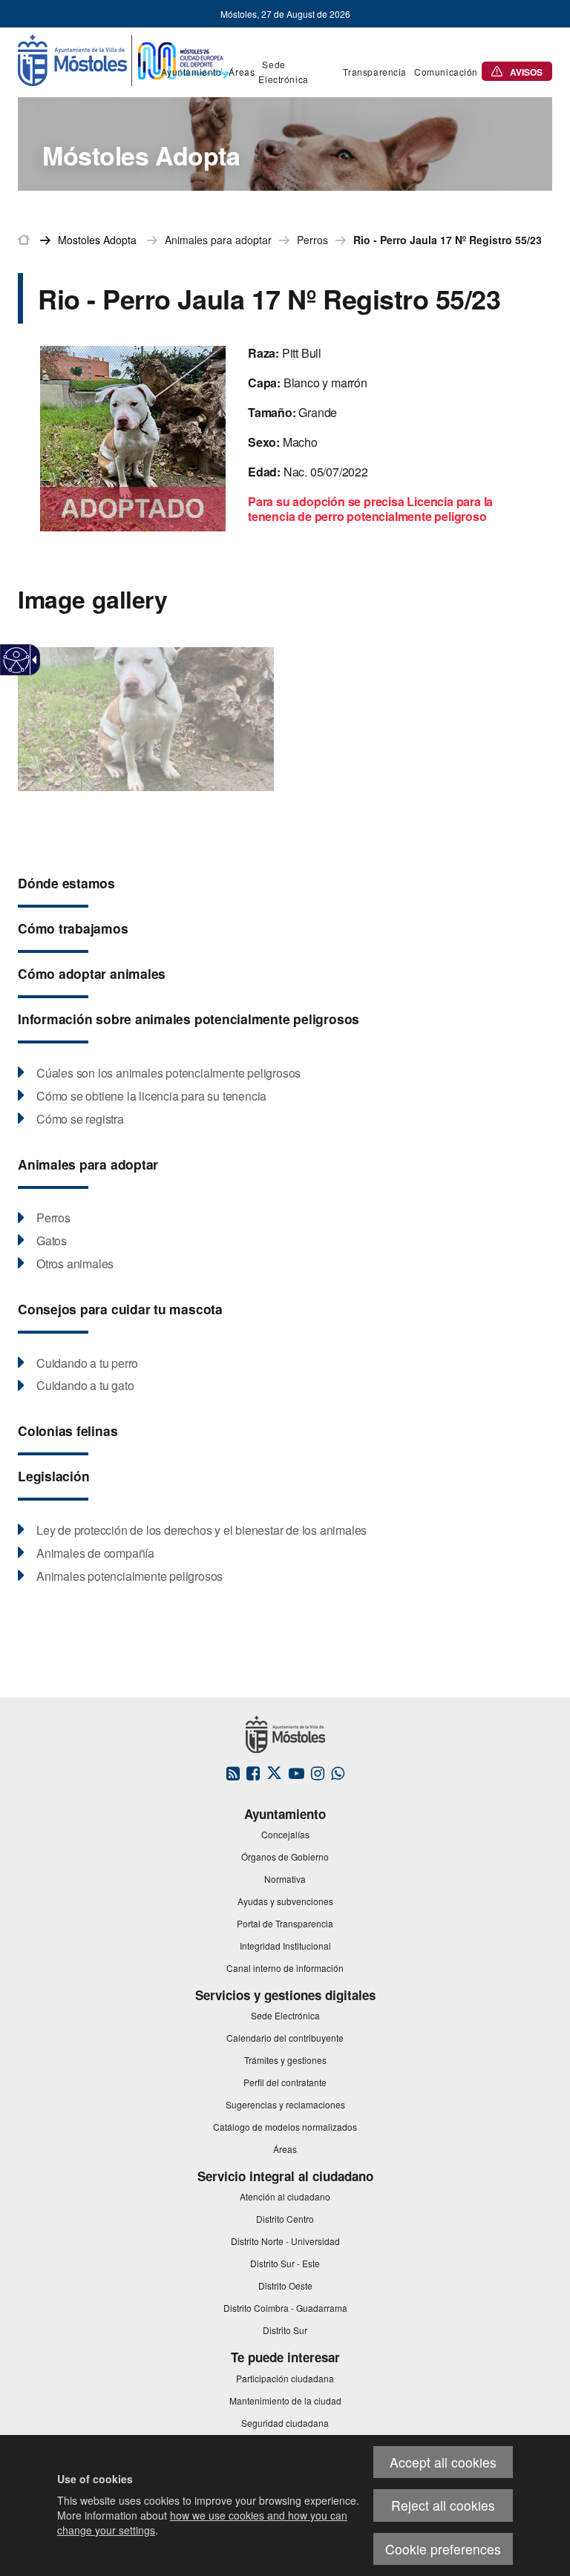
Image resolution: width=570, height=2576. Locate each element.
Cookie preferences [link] (443, 2549)
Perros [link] (312, 240)
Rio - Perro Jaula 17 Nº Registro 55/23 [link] (448, 240)
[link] (17, 660)
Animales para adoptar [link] (218, 240)
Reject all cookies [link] (443, 2505)
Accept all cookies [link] (443, 2462)
